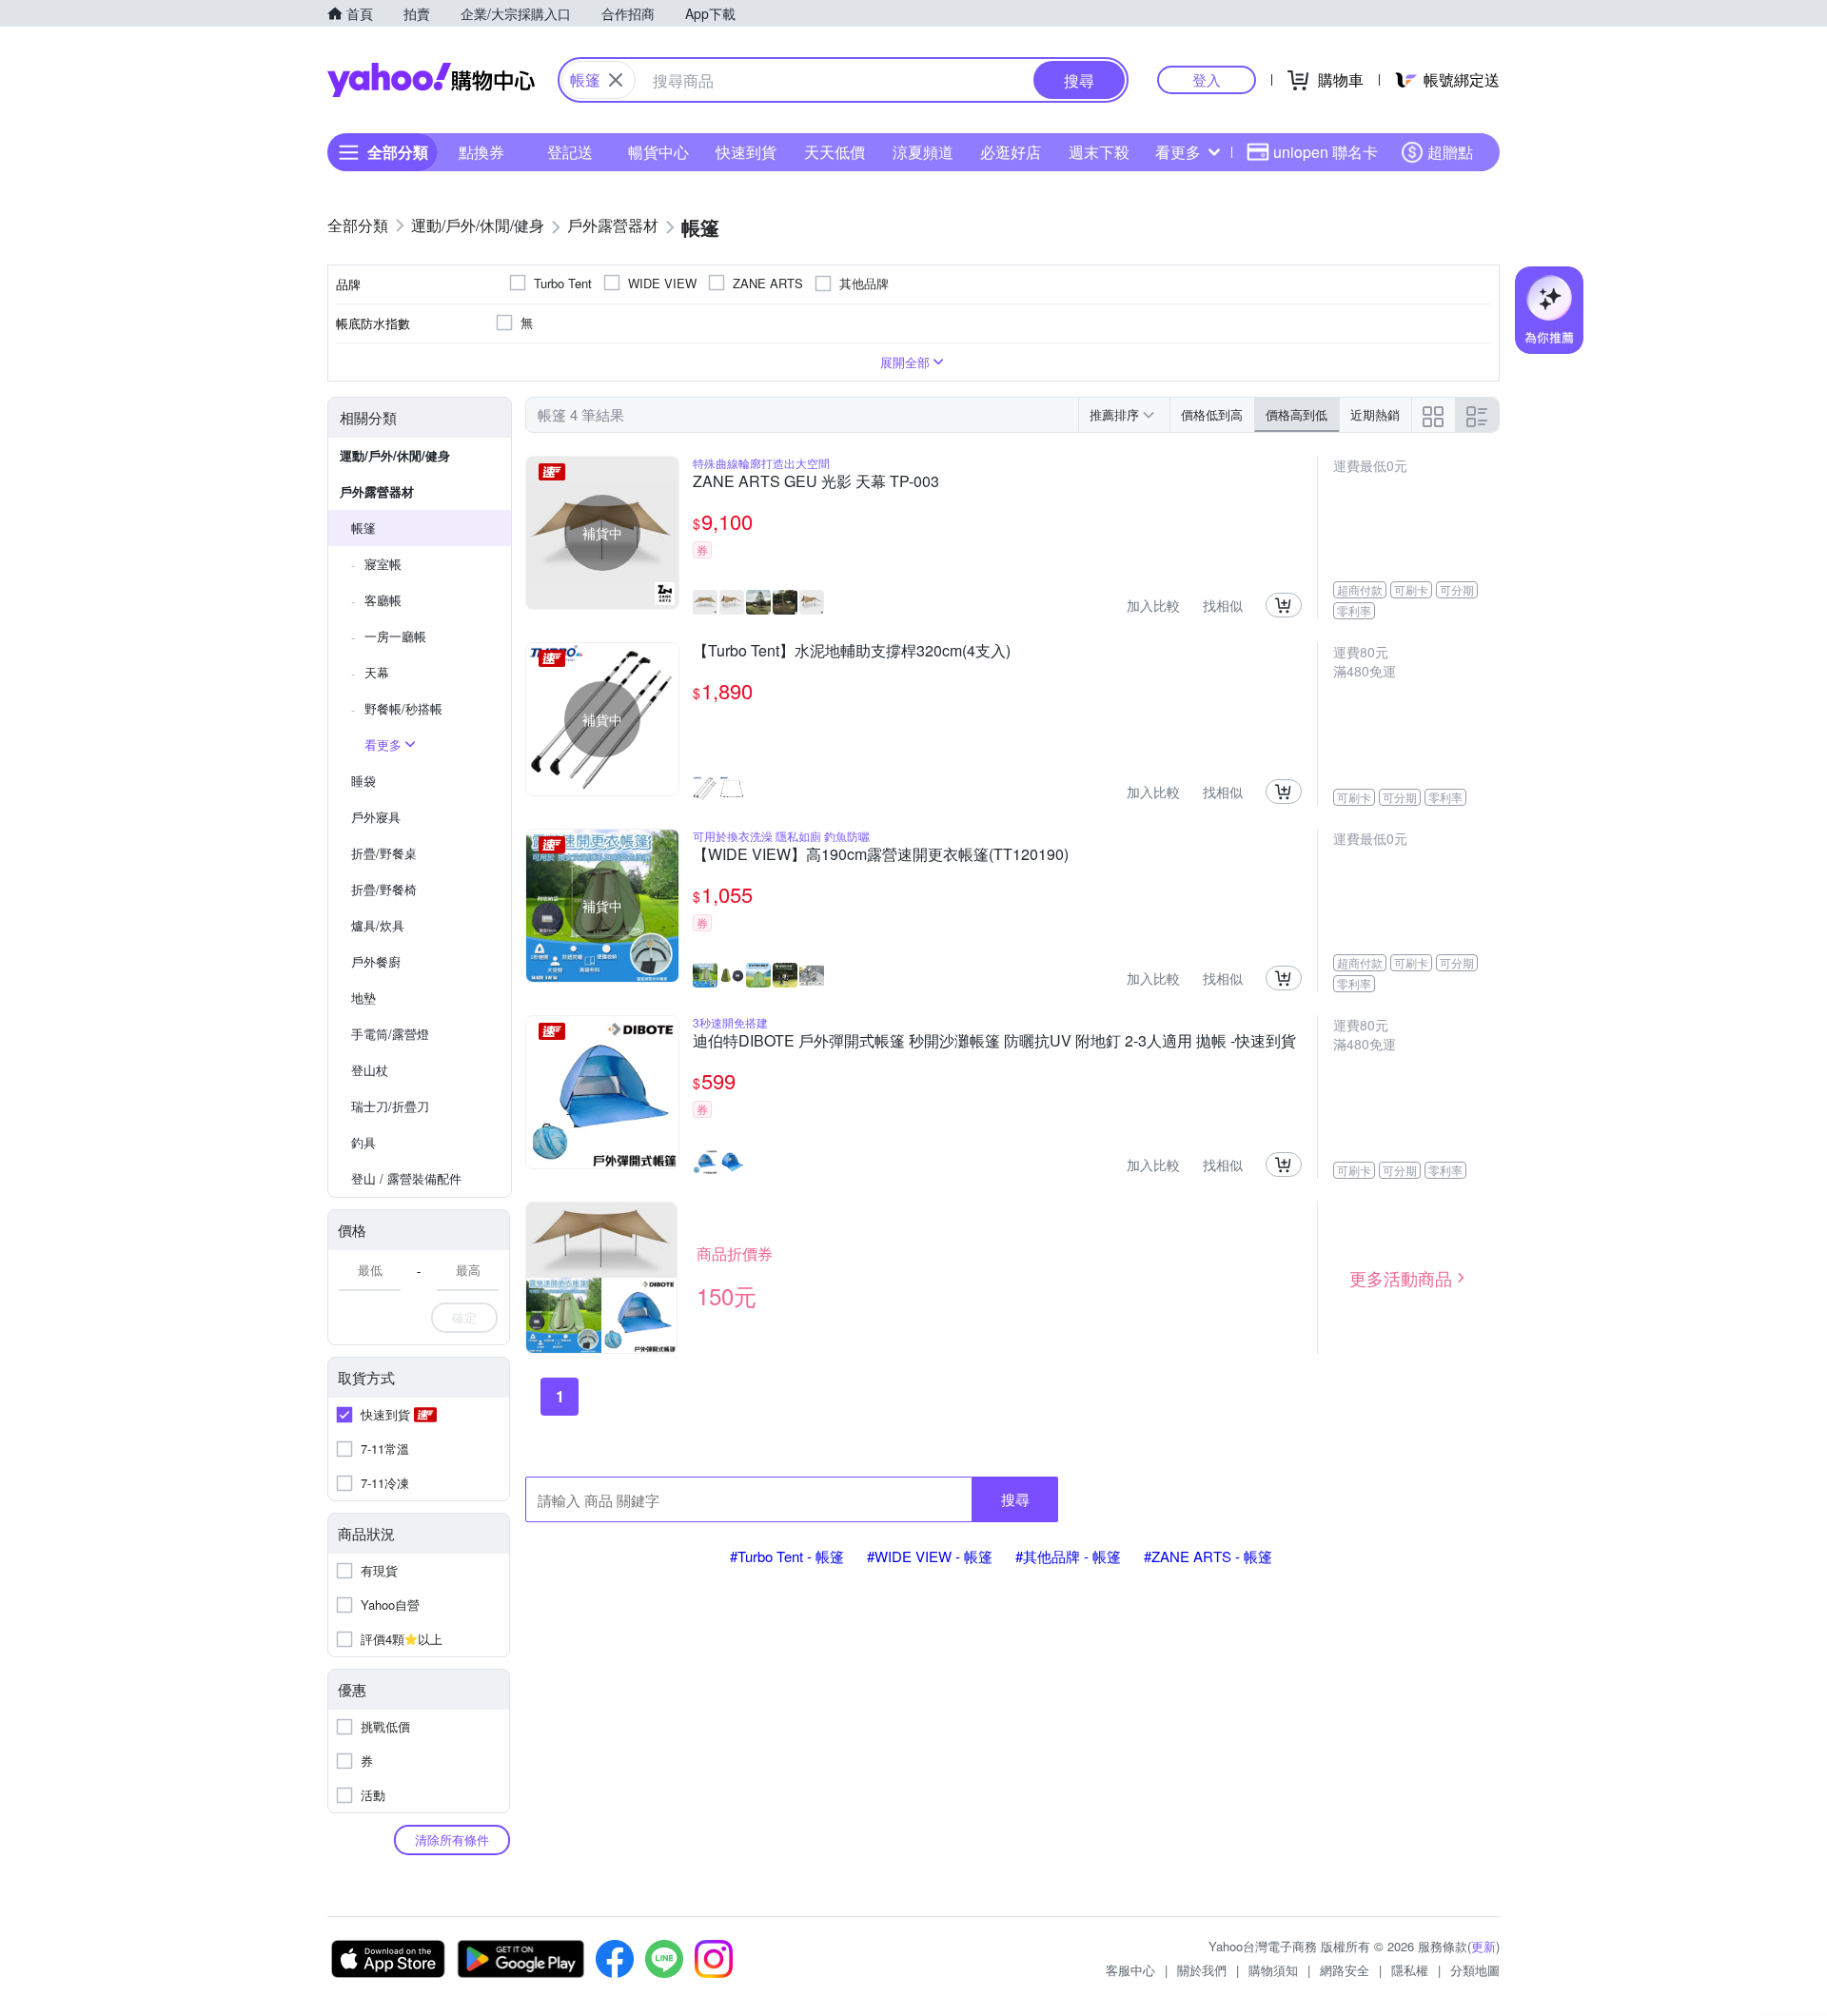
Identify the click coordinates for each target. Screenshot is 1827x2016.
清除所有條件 (452, 1840)
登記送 (570, 152)
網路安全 (1345, 1970)
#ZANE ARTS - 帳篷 (1208, 1556)
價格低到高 (1212, 414)
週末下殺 (1099, 152)
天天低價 (835, 152)
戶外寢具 (376, 817)
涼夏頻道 (923, 152)
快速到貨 (746, 152)
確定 (464, 1317)
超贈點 (1450, 152)
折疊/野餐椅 (384, 889)
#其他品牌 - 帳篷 (1068, 1556)
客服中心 (1130, 1970)
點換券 (481, 152)
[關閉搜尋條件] (616, 80)
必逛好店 (1011, 152)
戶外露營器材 (377, 491)
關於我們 (1202, 1970)
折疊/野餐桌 (384, 853)
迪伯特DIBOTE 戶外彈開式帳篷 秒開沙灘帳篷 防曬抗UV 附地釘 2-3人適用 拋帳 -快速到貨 (994, 1042)
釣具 (363, 1142)
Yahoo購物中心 (431, 80)
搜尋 (1015, 1499)
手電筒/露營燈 (390, 1034)
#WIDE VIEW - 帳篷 (930, 1556)
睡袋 (363, 781)
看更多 (1178, 152)
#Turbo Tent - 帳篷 (787, 1556)
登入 (1207, 79)
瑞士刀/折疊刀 (390, 1106)
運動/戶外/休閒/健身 (395, 455)
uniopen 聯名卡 (1326, 152)
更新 (1483, 1946)
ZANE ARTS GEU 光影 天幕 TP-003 (816, 482)
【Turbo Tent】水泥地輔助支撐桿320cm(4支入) (852, 652)
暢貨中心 (658, 152)
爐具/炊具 (378, 925)
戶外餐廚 (376, 961)
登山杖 (370, 1070)
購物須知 (1273, 1970)
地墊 (363, 998)
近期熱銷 (1375, 414)
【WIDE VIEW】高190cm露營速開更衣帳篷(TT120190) (881, 855)
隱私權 (1410, 1970)
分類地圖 (1475, 1970)
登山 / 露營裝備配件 (406, 1178)
